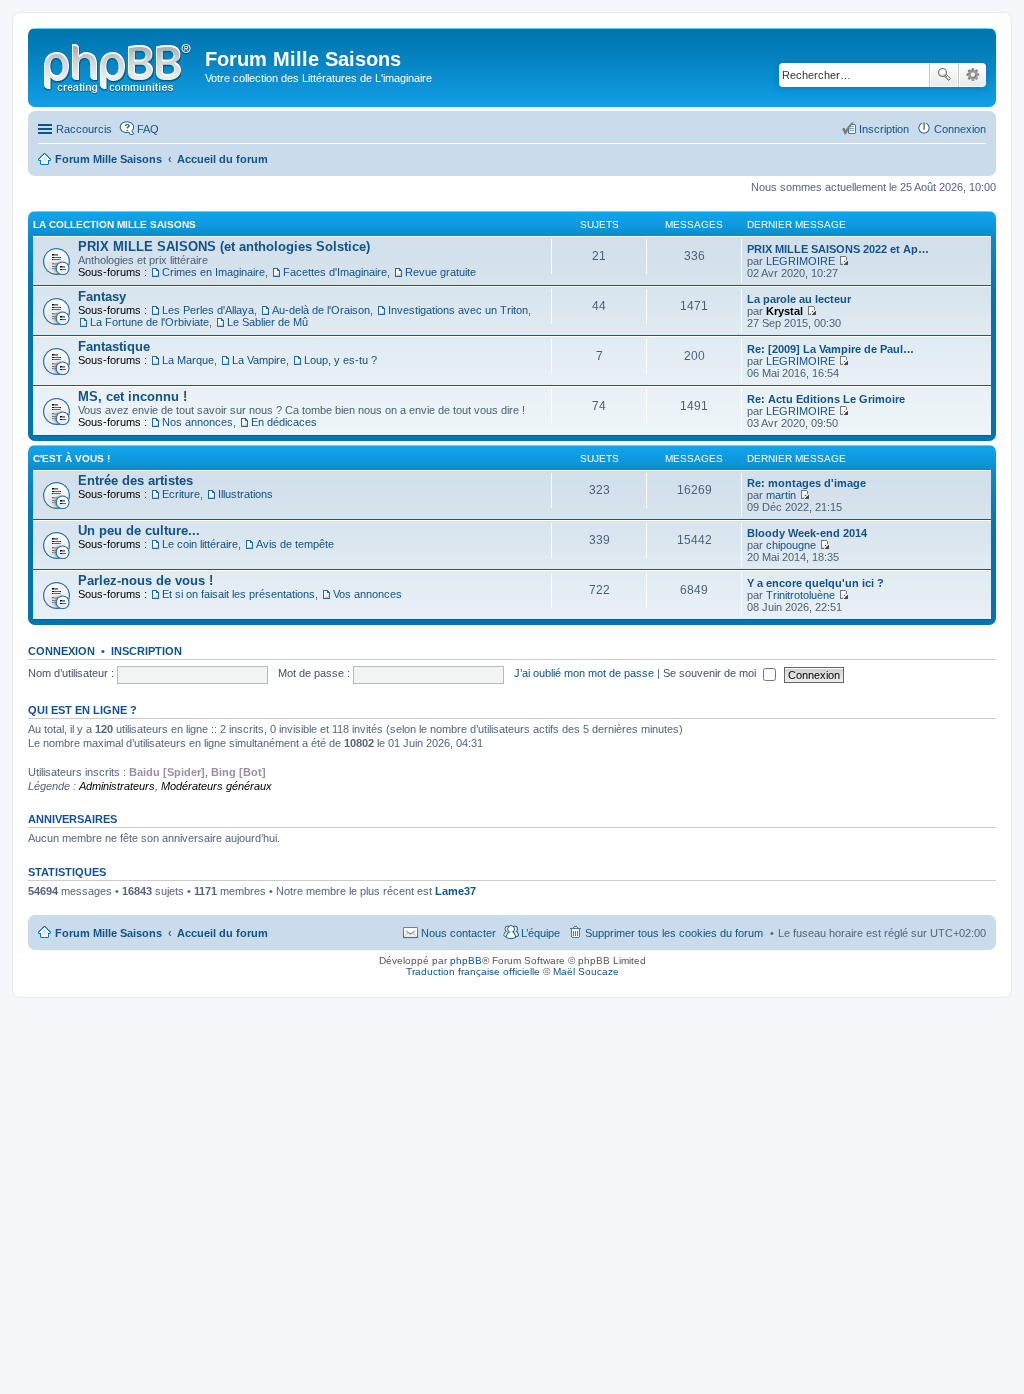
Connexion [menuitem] (960, 129)
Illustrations (245, 494)
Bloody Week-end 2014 (807, 533)
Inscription (146, 651)
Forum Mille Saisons (108, 933)
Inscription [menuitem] (884, 129)
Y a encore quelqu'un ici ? (815, 583)
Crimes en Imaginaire (213, 272)
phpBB (466, 960)
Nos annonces (197, 422)
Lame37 (455, 891)
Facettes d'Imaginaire (335, 272)
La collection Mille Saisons (114, 224)
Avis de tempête (295, 544)
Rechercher (944, 75)
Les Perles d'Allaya (208, 310)
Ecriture (181, 494)
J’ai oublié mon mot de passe (584, 673)
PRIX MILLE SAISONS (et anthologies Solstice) (224, 246)
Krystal (784, 311)
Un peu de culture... (139, 530)
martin (781, 495)
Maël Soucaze (586, 971)
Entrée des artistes (135, 480)
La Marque (188, 360)
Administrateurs (117, 786)
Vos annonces (367, 594)
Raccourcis (84, 129)
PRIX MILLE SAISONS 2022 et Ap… (838, 249)
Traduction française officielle (473, 971)
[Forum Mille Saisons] (119, 65)
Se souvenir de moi (711, 673)
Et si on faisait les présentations (238, 594)
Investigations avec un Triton (458, 310)
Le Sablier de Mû (267, 322)
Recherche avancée (972, 75)
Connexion (61, 651)
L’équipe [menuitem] (540, 933)
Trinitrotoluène (800, 595)
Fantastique (114, 346)
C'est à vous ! (71, 458)
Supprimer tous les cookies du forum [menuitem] (674, 933)
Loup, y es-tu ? (340, 360)
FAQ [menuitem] (148, 129)
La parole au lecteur (799, 299)
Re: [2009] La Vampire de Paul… (830, 349)
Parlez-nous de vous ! (145, 580)
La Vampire (259, 360)
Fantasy (102, 296)
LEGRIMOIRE (800, 261)
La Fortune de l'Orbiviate (149, 322)
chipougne (791, 545)
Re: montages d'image (806, 483)
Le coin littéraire (200, 544)
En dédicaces (284, 422)
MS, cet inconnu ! (132, 396)
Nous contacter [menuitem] (458, 933)
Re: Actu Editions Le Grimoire (826, 399)
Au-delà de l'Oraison (321, 310)
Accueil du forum (222, 933)
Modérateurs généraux (216, 786)
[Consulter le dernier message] (843, 261)
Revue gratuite (440, 272)
